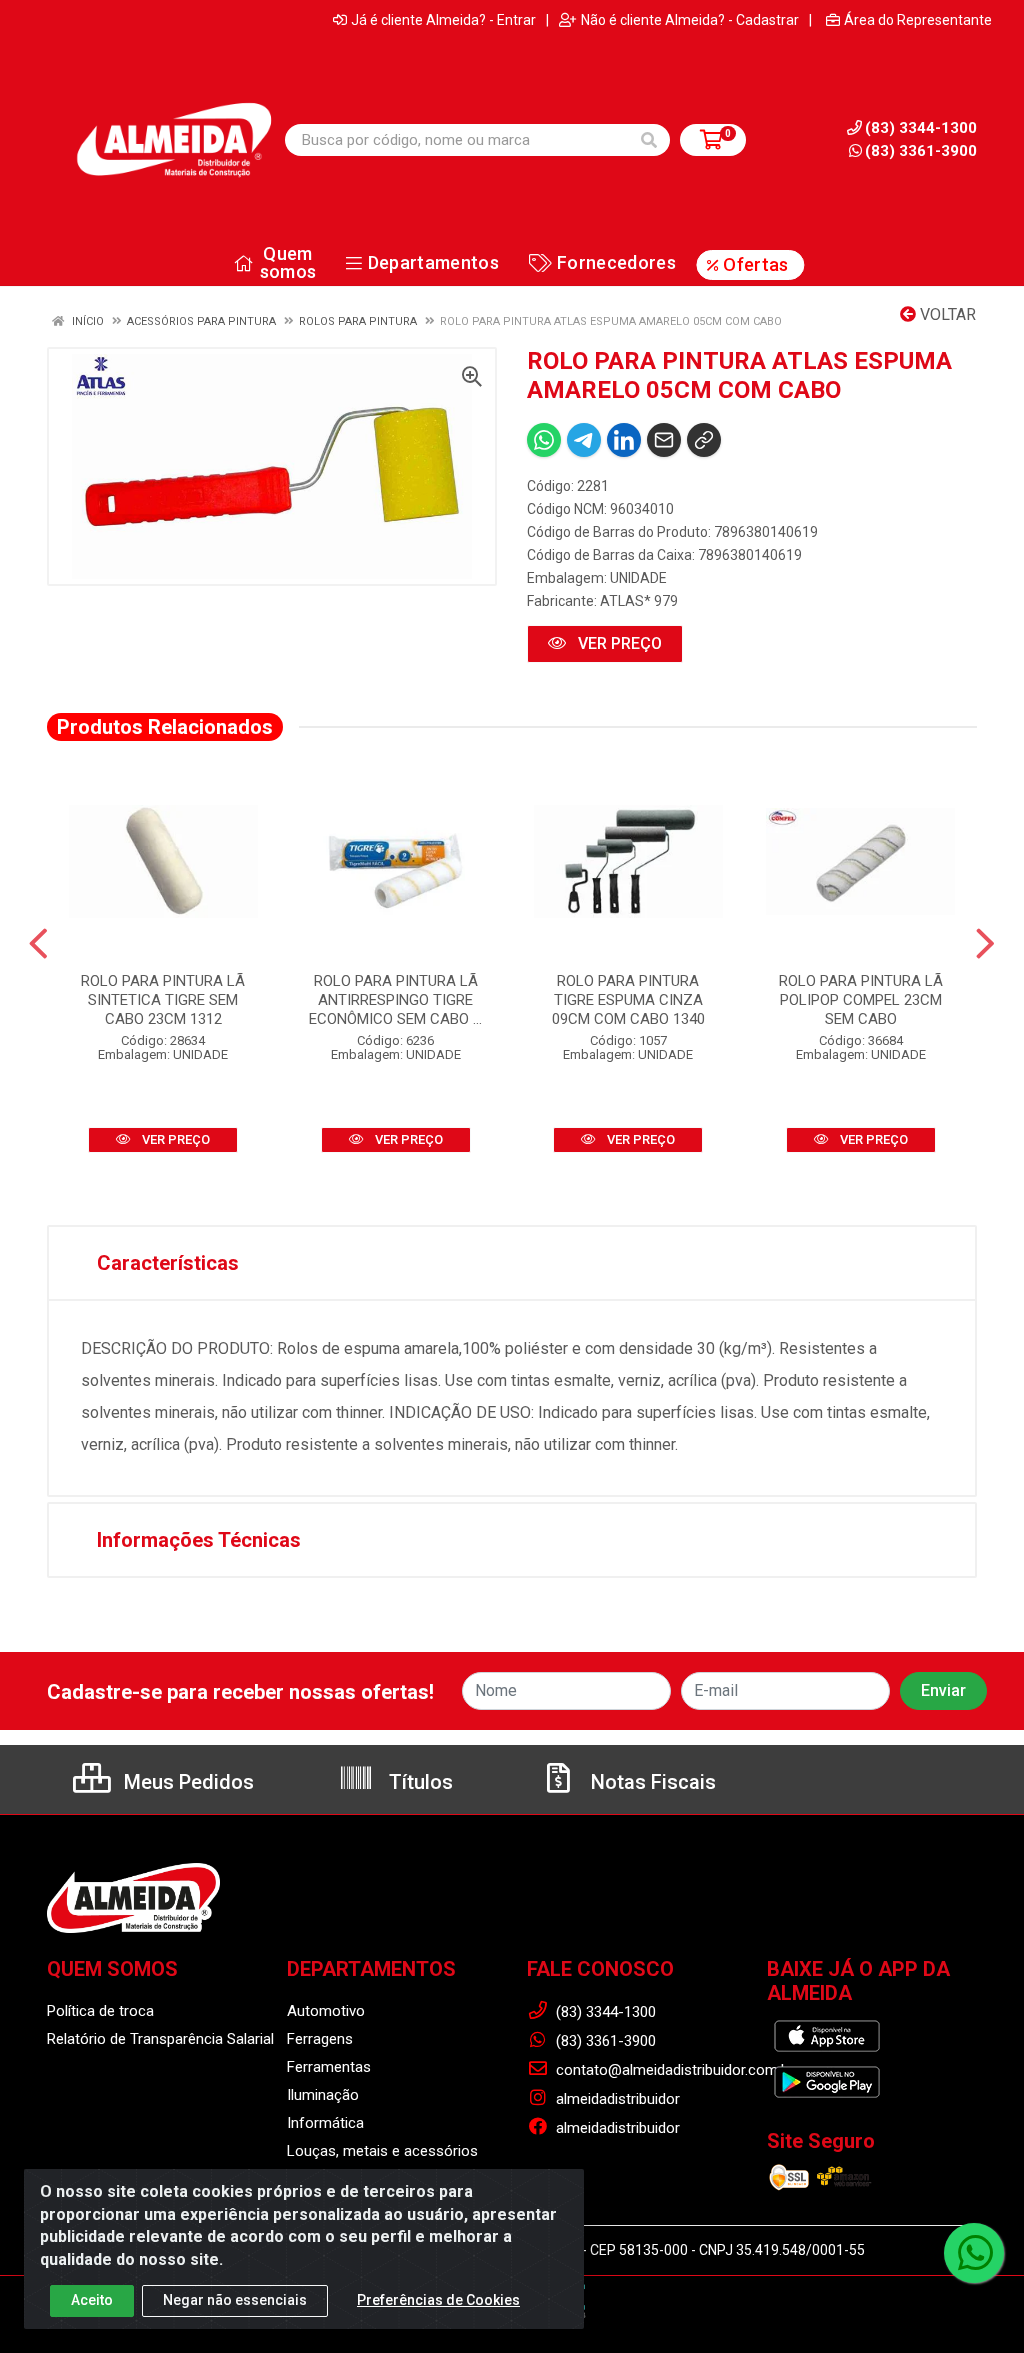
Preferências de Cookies (438, 2300)
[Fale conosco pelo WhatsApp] (974, 2253)
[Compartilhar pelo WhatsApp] (544, 440)
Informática (325, 2123)
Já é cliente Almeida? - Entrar (443, 20)
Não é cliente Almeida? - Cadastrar (690, 20)
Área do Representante (918, 20)
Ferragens (320, 2039)
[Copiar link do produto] (704, 440)
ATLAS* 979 (639, 601)
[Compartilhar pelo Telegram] (584, 440)
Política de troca (100, 2011)
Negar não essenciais (235, 2300)
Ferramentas (329, 2067)
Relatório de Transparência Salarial (160, 2039)
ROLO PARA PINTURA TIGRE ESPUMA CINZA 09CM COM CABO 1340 (628, 1000)
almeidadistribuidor (616, 2099)
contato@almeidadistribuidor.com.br (673, 2070)
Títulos (418, 1782)
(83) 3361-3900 (921, 151)
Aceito (92, 2300)
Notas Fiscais (651, 1782)
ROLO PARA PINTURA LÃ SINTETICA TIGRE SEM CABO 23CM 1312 (163, 1000)
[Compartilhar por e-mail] (664, 440)
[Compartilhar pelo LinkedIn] (624, 440)
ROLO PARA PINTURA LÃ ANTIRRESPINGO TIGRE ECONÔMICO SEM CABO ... (395, 1000)
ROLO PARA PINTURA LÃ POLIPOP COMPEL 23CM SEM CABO (861, 1000)
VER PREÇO (618, 643)
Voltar (946, 314)
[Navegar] (38, 944)
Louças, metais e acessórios (382, 2151)
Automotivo (326, 2011)
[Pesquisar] (649, 140)
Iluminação (323, 2095)
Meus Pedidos (186, 1782)
